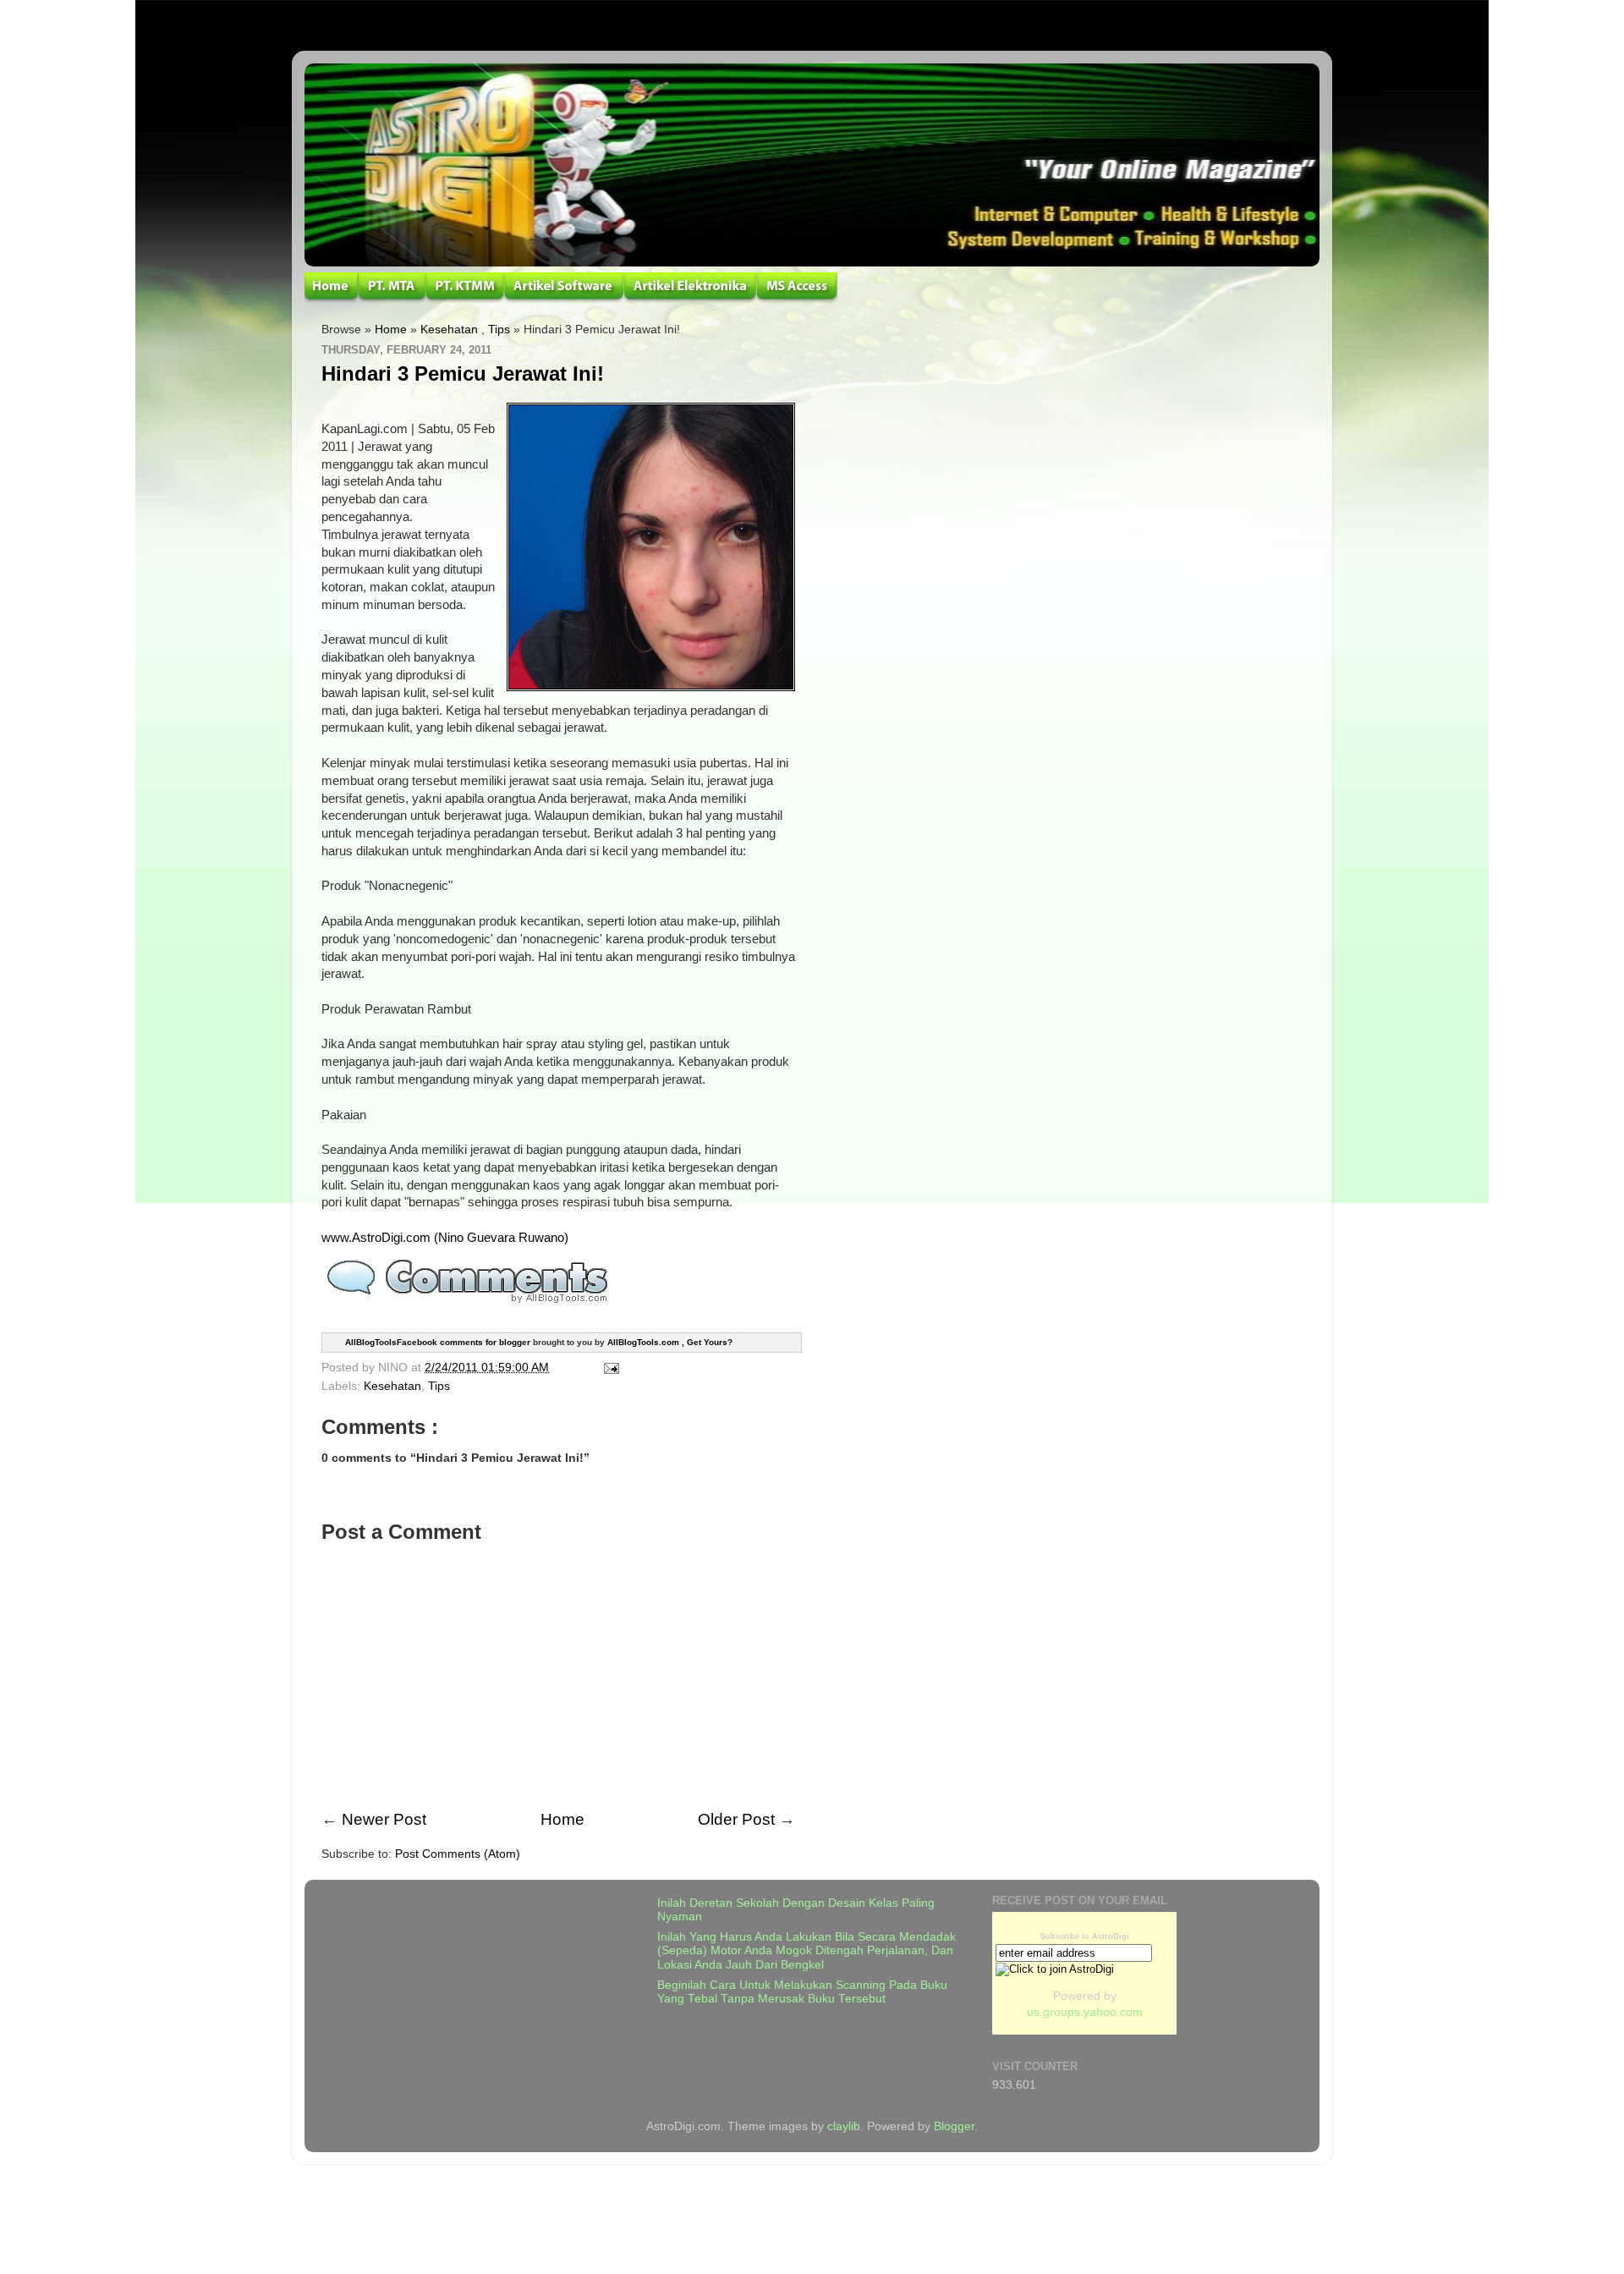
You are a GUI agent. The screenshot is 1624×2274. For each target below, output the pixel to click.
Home (391, 330)
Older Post (736, 1819)
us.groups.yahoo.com (1085, 2012)
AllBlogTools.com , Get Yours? (670, 1342)
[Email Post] (609, 1368)
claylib (844, 2126)
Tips (499, 330)
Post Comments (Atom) (458, 1854)
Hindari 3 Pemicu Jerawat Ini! (463, 374)
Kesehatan (449, 330)
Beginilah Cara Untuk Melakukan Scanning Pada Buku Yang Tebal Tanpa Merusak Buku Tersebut (802, 1992)
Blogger (954, 2126)
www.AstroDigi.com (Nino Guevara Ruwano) (445, 1238)
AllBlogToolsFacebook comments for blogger (438, 1342)
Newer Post (384, 1819)
